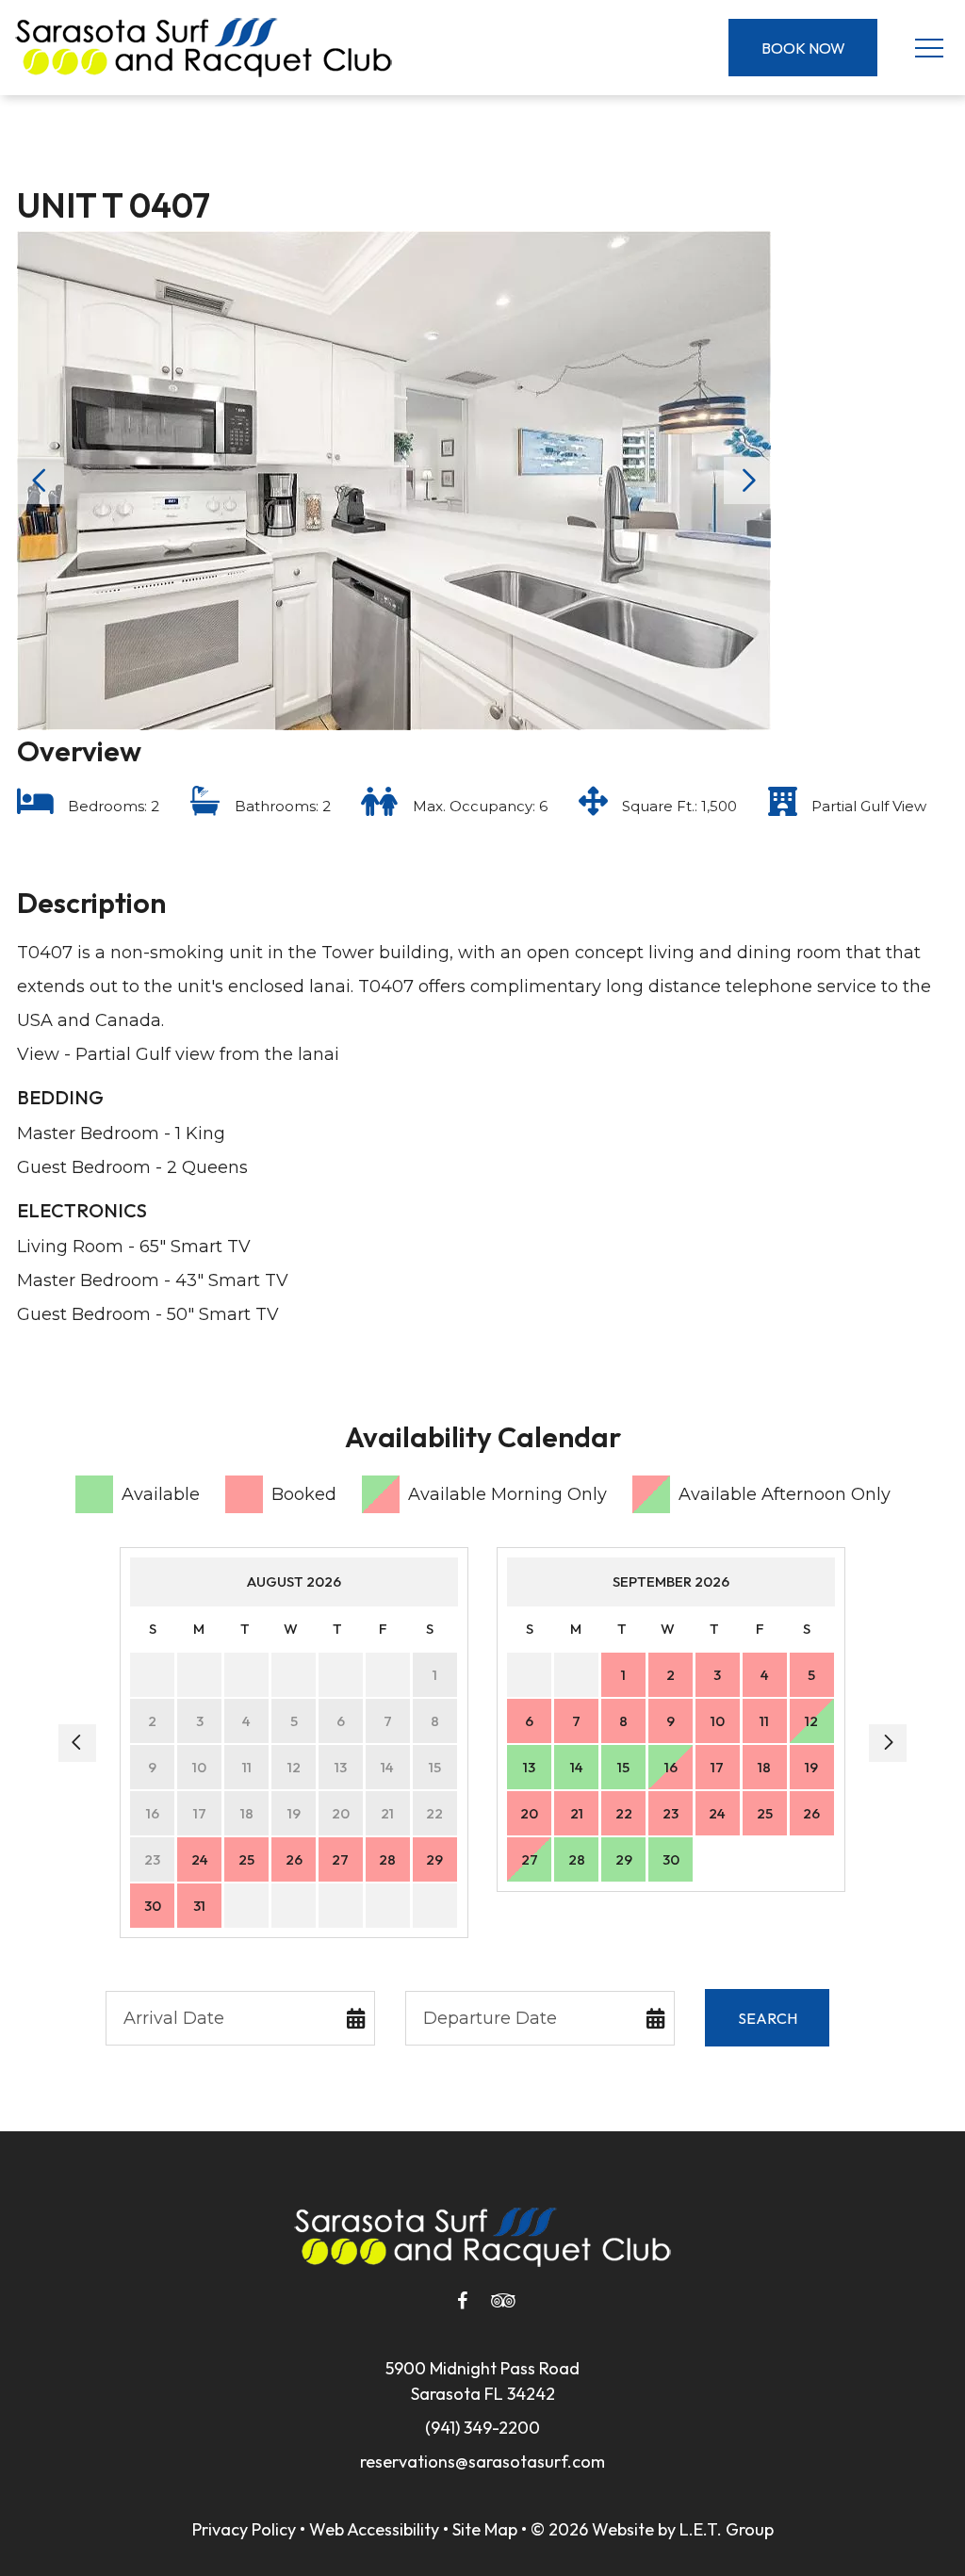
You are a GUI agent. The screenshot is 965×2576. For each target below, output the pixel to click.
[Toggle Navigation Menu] (929, 48)
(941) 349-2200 (482, 2428)
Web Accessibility (374, 2529)
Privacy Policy (244, 2529)
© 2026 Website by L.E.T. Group (652, 2529)
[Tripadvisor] (503, 2301)
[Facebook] (462, 2301)
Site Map (485, 2529)
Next (747, 481)
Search (768, 2018)
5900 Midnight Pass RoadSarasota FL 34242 (482, 2381)
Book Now (803, 48)
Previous (41, 481)
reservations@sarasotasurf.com (482, 2462)
